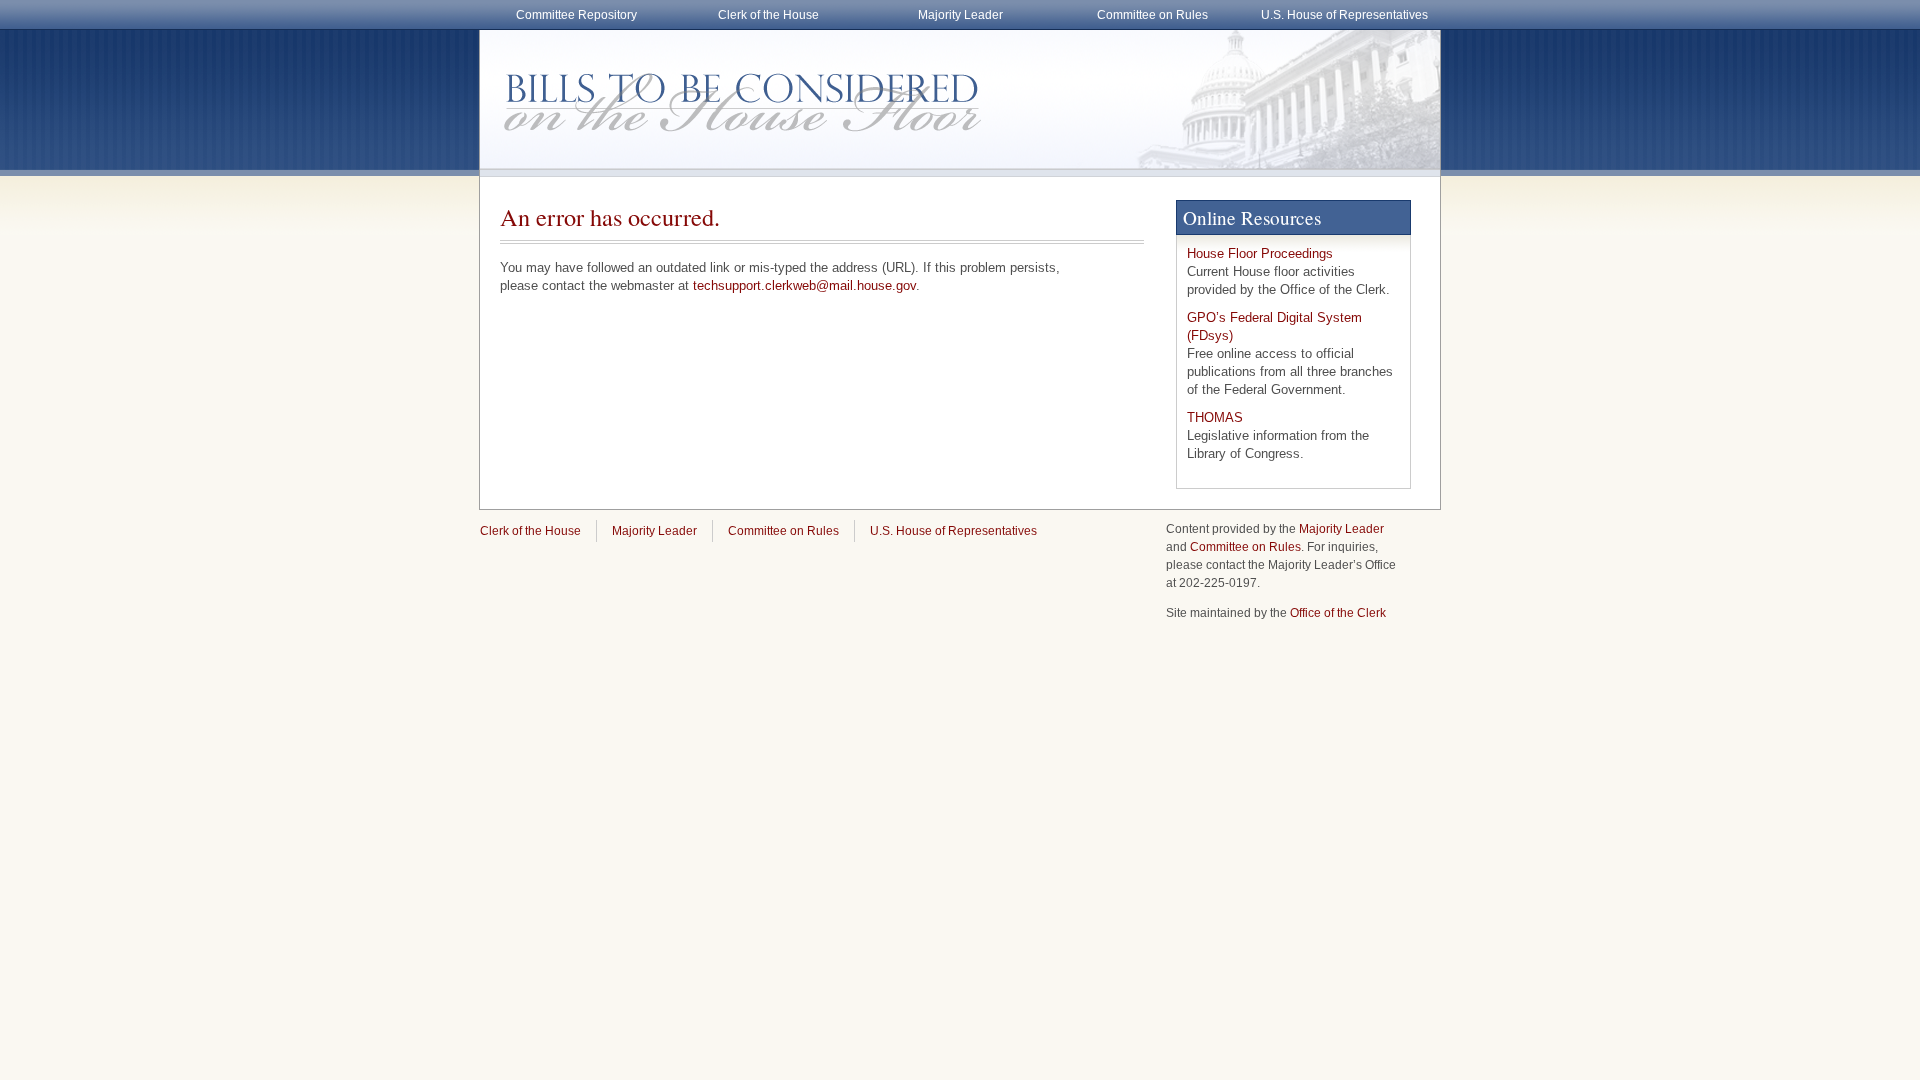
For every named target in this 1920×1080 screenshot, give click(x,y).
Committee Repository (576, 15)
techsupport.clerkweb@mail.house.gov (804, 285)
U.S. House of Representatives (1344, 15)
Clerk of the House (768, 15)
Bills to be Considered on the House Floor (730, 90)
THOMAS (1215, 417)
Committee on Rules (1152, 15)
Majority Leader (960, 15)
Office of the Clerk (1338, 613)
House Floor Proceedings (1260, 253)
